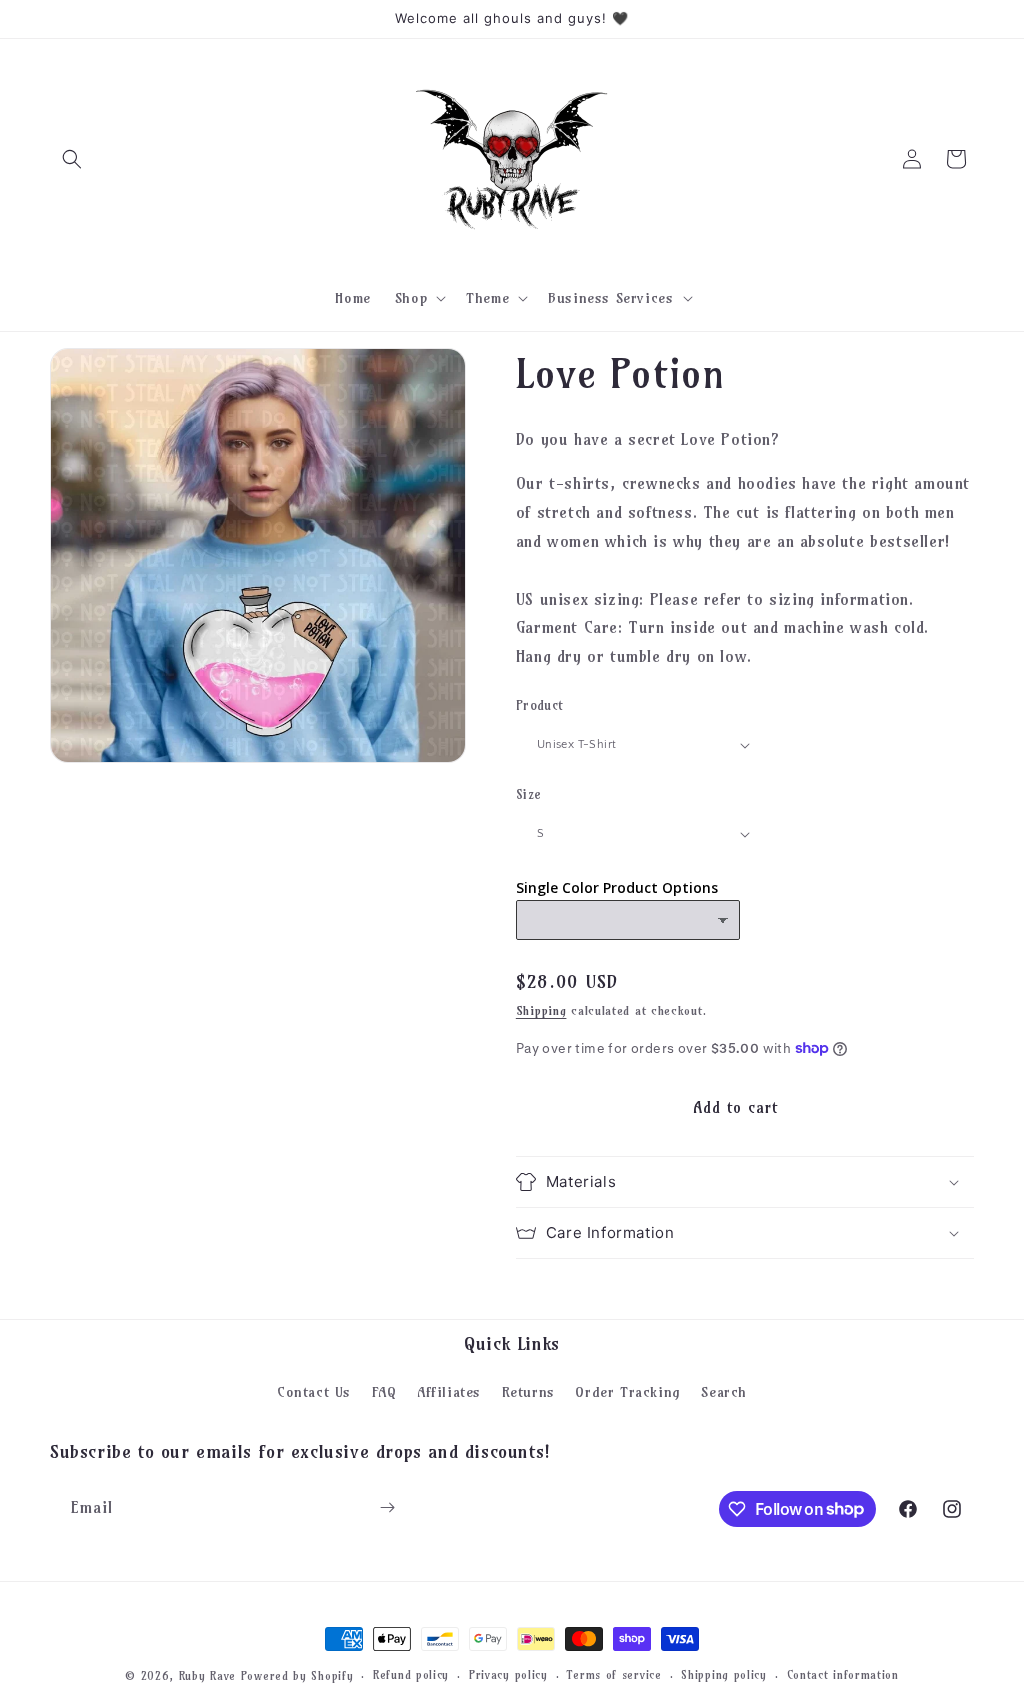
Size (529, 794)
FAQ (384, 1392)
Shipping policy (724, 1675)
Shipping (541, 1010)
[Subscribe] (387, 1507)
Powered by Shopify (297, 1676)
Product (540, 705)
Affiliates (449, 1392)
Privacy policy (508, 1675)
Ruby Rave (207, 1676)
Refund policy (411, 1675)
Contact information (843, 1675)
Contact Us (314, 1392)
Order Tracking (627, 1392)
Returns (528, 1392)
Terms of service (614, 1675)
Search (724, 1392)
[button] (72, 159)
